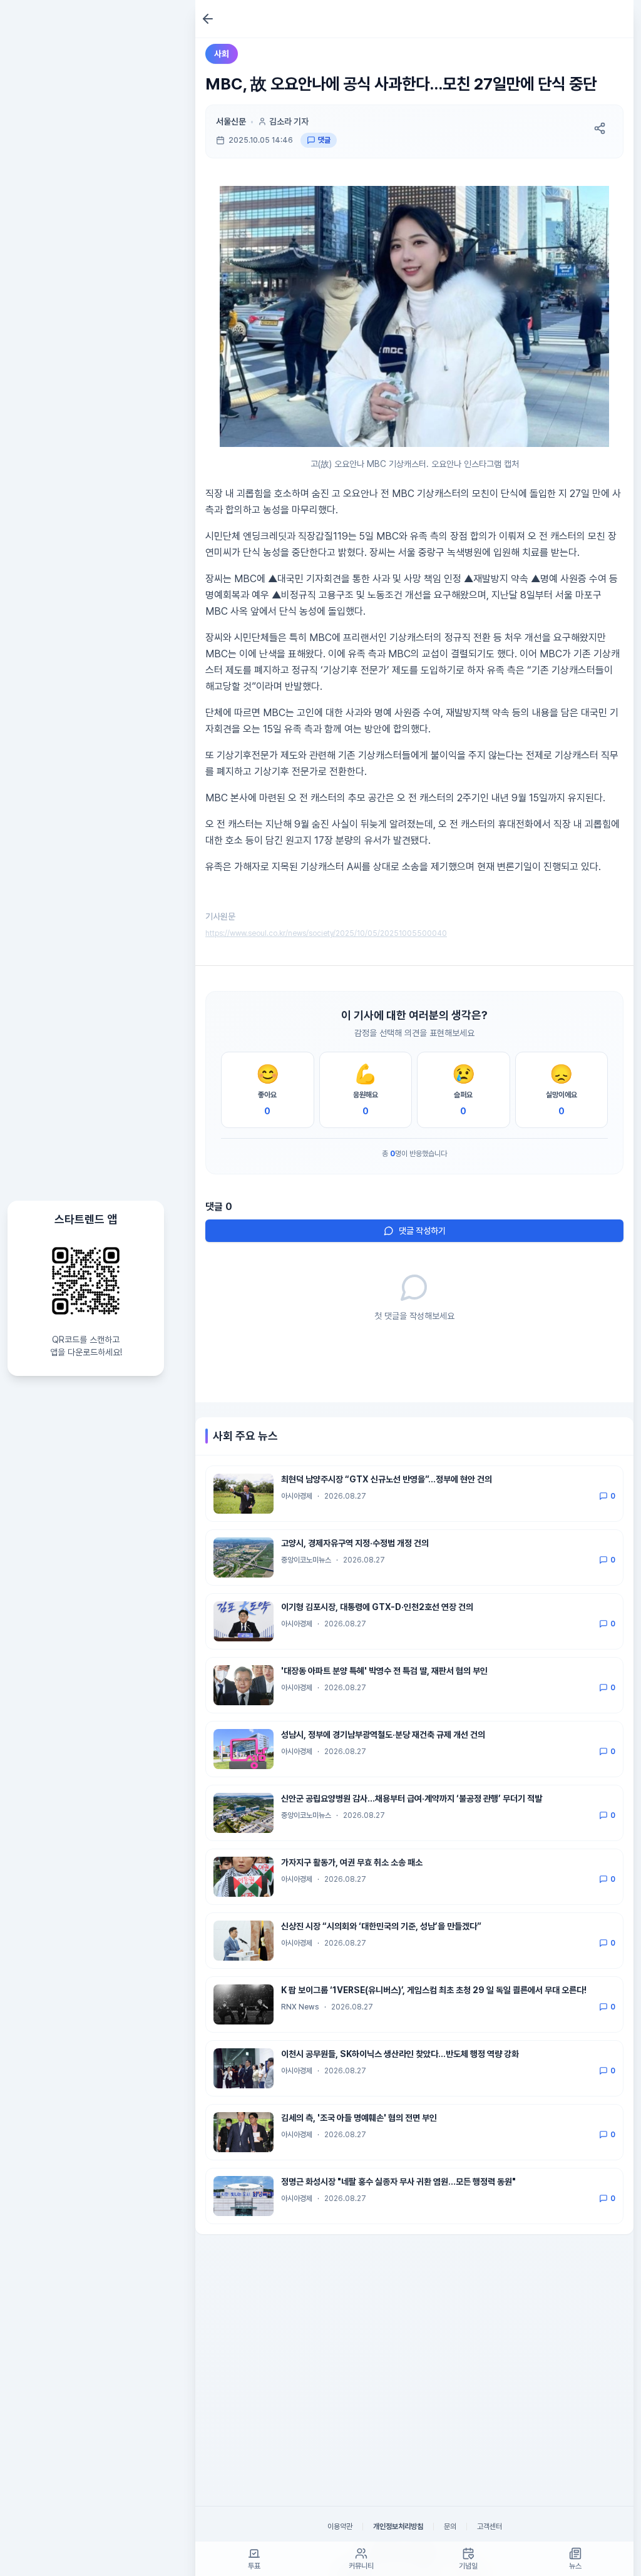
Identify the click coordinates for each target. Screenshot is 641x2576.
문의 (450, 2527)
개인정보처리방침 (398, 2527)
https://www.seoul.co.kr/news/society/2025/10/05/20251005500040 (326, 933)
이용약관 (340, 2527)
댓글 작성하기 (422, 1231)
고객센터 (490, 2527)
